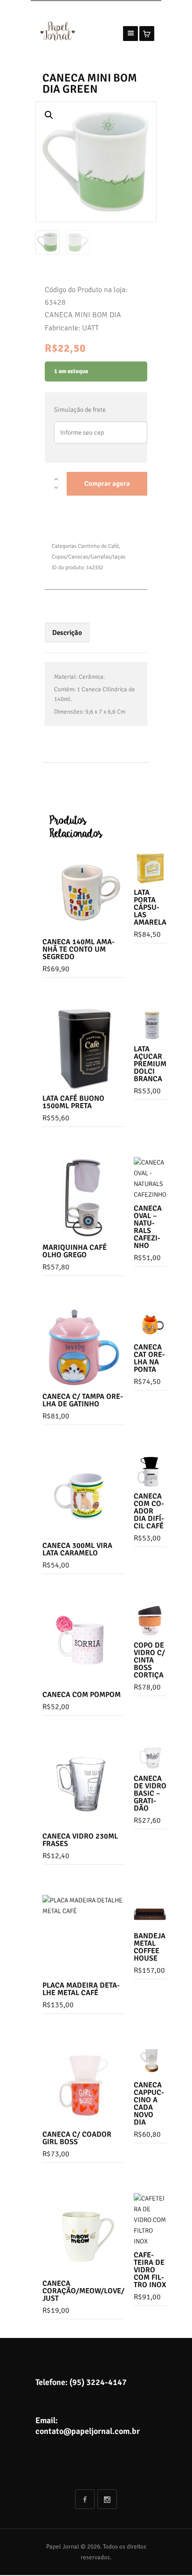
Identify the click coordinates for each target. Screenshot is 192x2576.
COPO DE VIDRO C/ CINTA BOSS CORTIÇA (149, 1660)
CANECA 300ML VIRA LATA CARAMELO (77, 1549)
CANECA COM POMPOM (82, 1695)
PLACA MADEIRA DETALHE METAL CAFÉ (81, 1989)
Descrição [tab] (67, 633)
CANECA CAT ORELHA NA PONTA (149, 1358)
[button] (49, 115)
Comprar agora (107, 484)
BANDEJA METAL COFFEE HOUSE (150, 1947)
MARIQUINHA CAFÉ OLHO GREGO (75, 1251)
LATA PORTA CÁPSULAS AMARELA (150, 907)
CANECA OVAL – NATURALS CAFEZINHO (148, 1227)
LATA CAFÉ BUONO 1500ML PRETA (73, 1102)
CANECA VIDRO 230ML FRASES (80, 1840)
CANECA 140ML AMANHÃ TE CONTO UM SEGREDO (79, 949)
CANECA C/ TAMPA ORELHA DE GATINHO (83, 1400)
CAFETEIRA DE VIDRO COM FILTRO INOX (150, 2270)
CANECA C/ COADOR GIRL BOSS (77, 2138)
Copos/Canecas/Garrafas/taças (89, 557)
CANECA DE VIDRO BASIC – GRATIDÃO (150, 1793)
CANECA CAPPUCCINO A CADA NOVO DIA (149, 2104)
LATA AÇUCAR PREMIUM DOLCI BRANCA (150, 1064)
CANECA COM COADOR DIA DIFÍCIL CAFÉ (149, 1511)
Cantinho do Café (98, 546)
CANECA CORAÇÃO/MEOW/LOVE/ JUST (83, 2291)
